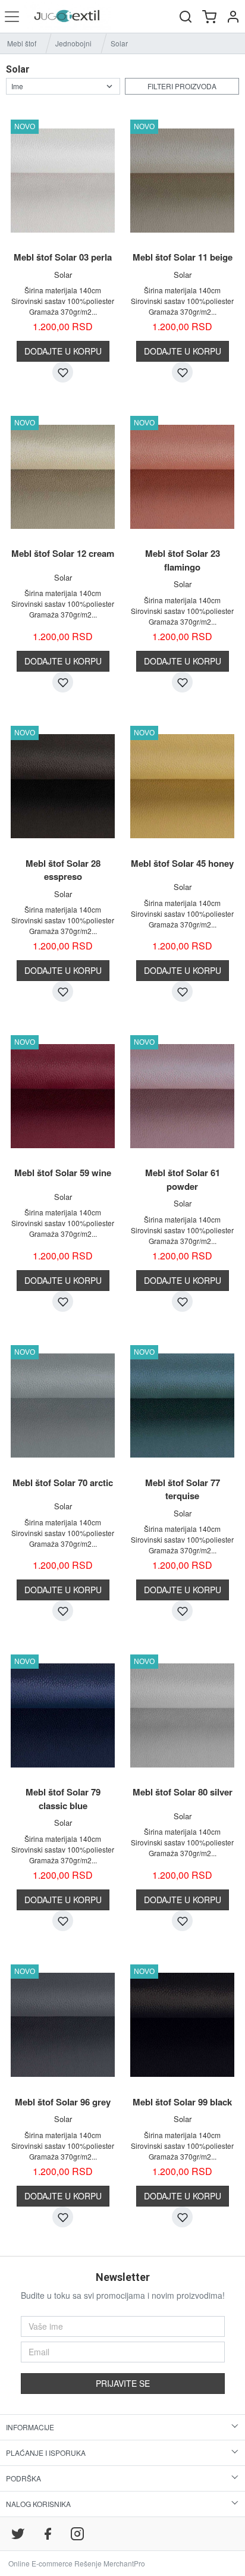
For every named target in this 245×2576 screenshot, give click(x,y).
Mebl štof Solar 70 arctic (63, 1483)
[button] (233, 16)
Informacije (30, 2427)
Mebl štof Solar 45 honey (182, 863)
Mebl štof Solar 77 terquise (183, 1489)
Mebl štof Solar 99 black (182, 2102)
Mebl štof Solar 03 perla (63, 257)
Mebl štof (22, 43)
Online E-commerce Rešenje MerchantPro (77, 2563)
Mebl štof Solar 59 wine (63, 1173)
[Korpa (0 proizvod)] (209, 16)
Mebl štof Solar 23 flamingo (183, 560)
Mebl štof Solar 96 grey (63, 2102)
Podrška (23, 2478)
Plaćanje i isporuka (46, 2453)
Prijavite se (123, 2383)
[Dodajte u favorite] (63, 372)
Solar (63, 275)
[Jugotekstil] (67, 16)
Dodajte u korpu (63, 351)
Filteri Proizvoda (182, 86)
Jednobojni (73, 43)
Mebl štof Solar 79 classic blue (63, 1799)
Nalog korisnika (38, 2504)
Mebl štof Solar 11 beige (183, 257)
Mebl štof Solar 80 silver (183, 1792)
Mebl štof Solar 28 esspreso (63, 870)
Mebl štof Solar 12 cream (63, 553)
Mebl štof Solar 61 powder (183, 1179)
